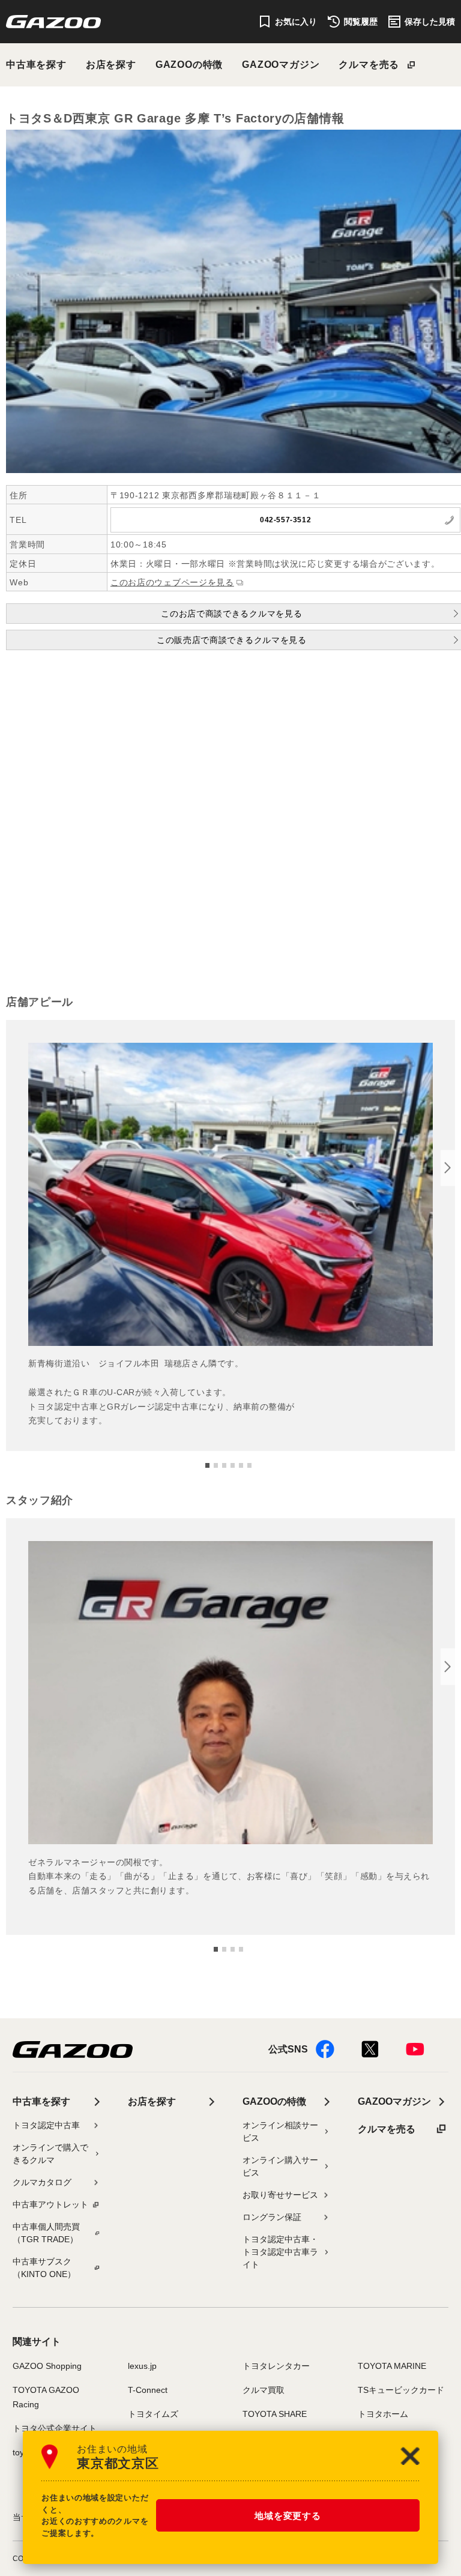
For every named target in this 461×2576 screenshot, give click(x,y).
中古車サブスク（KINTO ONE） (44, 2268)
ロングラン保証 (272, 2217)
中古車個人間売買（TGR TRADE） (46, 2233)
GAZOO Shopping (47, 2366)
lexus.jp (142, 2366)
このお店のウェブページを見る (172, 582)
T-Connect (148, 2390)
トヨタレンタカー (276, 2366)
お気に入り (296, 22)
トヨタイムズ (153, 2414)
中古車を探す (36, 65)
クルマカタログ (42, 2182)
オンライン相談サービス (280, 2131)
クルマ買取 (264, 2390)
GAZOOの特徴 (189, 65)
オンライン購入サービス (280, 2166)
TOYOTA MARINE (392, 2366)
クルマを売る (369, 65)
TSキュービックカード (401, 2390)
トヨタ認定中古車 (46, 2125)
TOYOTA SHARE (275, 2414)
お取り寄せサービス (280, 2195)
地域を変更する (288, 2516)
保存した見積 (430, 22)
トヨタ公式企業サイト (55, 2428)
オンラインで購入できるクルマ (50, 2154)
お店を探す (111, 65)
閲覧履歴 (361, 22)
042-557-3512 (285, 520)
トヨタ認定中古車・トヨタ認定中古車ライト (280, 2252)
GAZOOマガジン (281, 65)
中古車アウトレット (50, 2204)
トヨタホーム (383, 2414)
